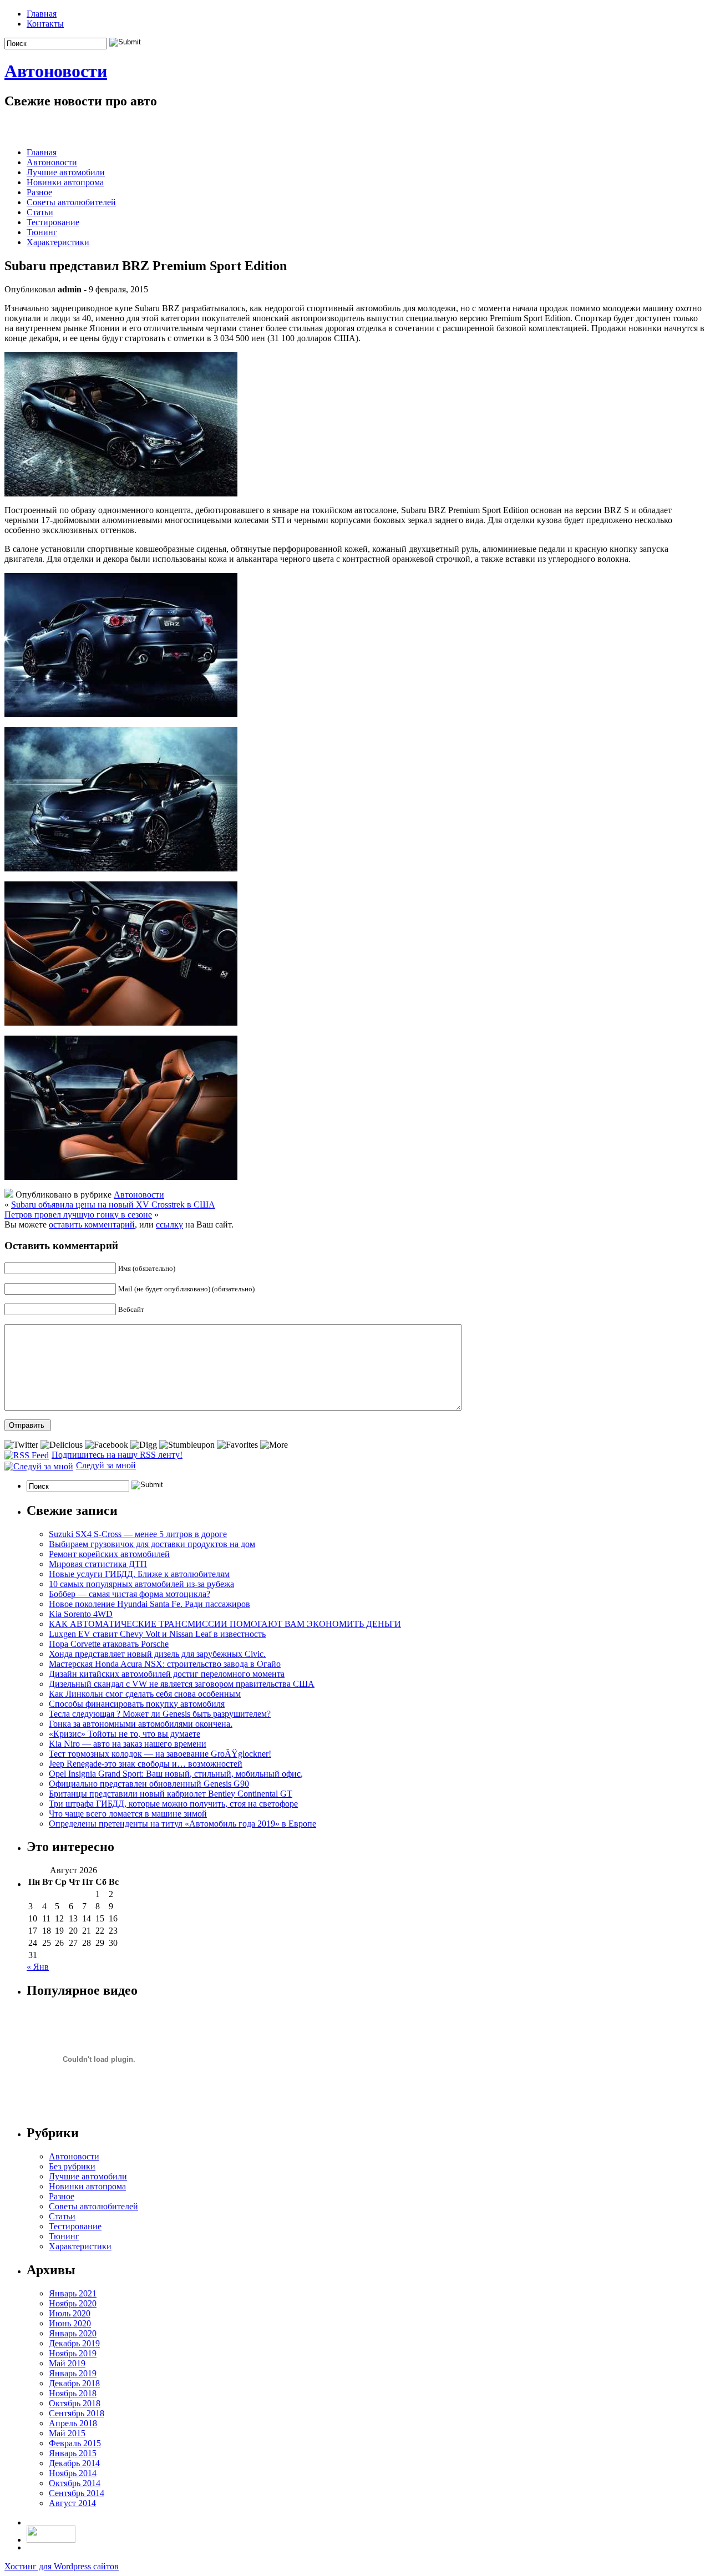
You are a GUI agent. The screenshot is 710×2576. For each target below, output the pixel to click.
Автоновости (56, 71)
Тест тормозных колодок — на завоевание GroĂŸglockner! (160, 1754)
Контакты (45, 24)
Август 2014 (72, 2503)
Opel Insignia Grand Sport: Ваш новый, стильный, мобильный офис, (176, 1774)
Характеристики (58, 242)
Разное (39, 192)
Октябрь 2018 (75, 2403)
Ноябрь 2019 (73, 2353)
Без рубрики (72, 2166)
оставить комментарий (92, 1224)
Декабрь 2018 (74, 2383)
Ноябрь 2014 (73, 2473)
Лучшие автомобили (66, 172)
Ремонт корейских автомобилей (109, 1554)
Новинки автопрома (65, 182)
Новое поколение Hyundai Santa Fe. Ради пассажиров (149, 1604)
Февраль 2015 (75, 2443)
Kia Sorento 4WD (81, 1614)
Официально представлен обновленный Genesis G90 (149, 1784)
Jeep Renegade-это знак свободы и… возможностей (146, 1764)
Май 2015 (67, 2433)
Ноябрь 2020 (73, 2303)
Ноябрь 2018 (73, 2393)
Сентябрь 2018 (77, 2413)
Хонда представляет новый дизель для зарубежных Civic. (157, 1654)
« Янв (38, 1967)
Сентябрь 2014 (77, 2493)
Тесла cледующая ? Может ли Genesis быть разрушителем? (160, 1714)
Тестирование (53, 222)
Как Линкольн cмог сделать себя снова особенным (145, 1694)
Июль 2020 (70, 2313)
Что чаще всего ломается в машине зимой (128, 1814)
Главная (42, 14)
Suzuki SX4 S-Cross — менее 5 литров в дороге (138, 1534)
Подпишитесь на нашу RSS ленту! (117, 1455)
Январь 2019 (73, 2373)
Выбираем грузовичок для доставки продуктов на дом (152, 1544)
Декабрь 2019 (74, 2343)
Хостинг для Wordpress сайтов (62, 2566)
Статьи (40, 212)
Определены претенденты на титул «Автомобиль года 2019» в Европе (182, 1824)
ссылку (169, 1224)
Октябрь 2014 (75, 2483)
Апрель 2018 (73, 2423)
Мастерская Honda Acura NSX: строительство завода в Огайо (165, 1664)
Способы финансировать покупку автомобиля (137, 1704)
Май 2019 (67, 2363)
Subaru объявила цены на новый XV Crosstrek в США (113, 1205)
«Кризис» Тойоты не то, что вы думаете (125, 1734)
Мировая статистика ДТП (98, 1564)
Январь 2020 (73, 2333)
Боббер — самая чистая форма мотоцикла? (130, 1594)
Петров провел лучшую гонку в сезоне (78, 1215)
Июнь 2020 (70, 2323)
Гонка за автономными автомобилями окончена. (141, 1724)
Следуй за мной (106, 1465)
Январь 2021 (73, 2293)
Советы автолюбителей (71, 202)
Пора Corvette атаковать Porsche (109, 1644)
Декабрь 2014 (74, 2463)
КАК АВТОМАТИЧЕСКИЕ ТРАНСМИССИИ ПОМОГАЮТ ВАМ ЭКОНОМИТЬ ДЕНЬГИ (225, 1624)
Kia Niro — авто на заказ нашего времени (128, 1744)
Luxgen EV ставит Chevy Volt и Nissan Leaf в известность (157, 1634)
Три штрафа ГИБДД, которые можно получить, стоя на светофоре (173, 1804)
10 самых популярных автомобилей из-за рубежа (141, 1584)
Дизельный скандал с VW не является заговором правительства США (182, 1684)
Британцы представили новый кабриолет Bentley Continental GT (171, 1794)
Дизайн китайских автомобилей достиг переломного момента (167, 1674)
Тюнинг (42, 232)
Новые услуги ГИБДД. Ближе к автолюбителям (139, 1574)
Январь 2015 (73, 2453)
